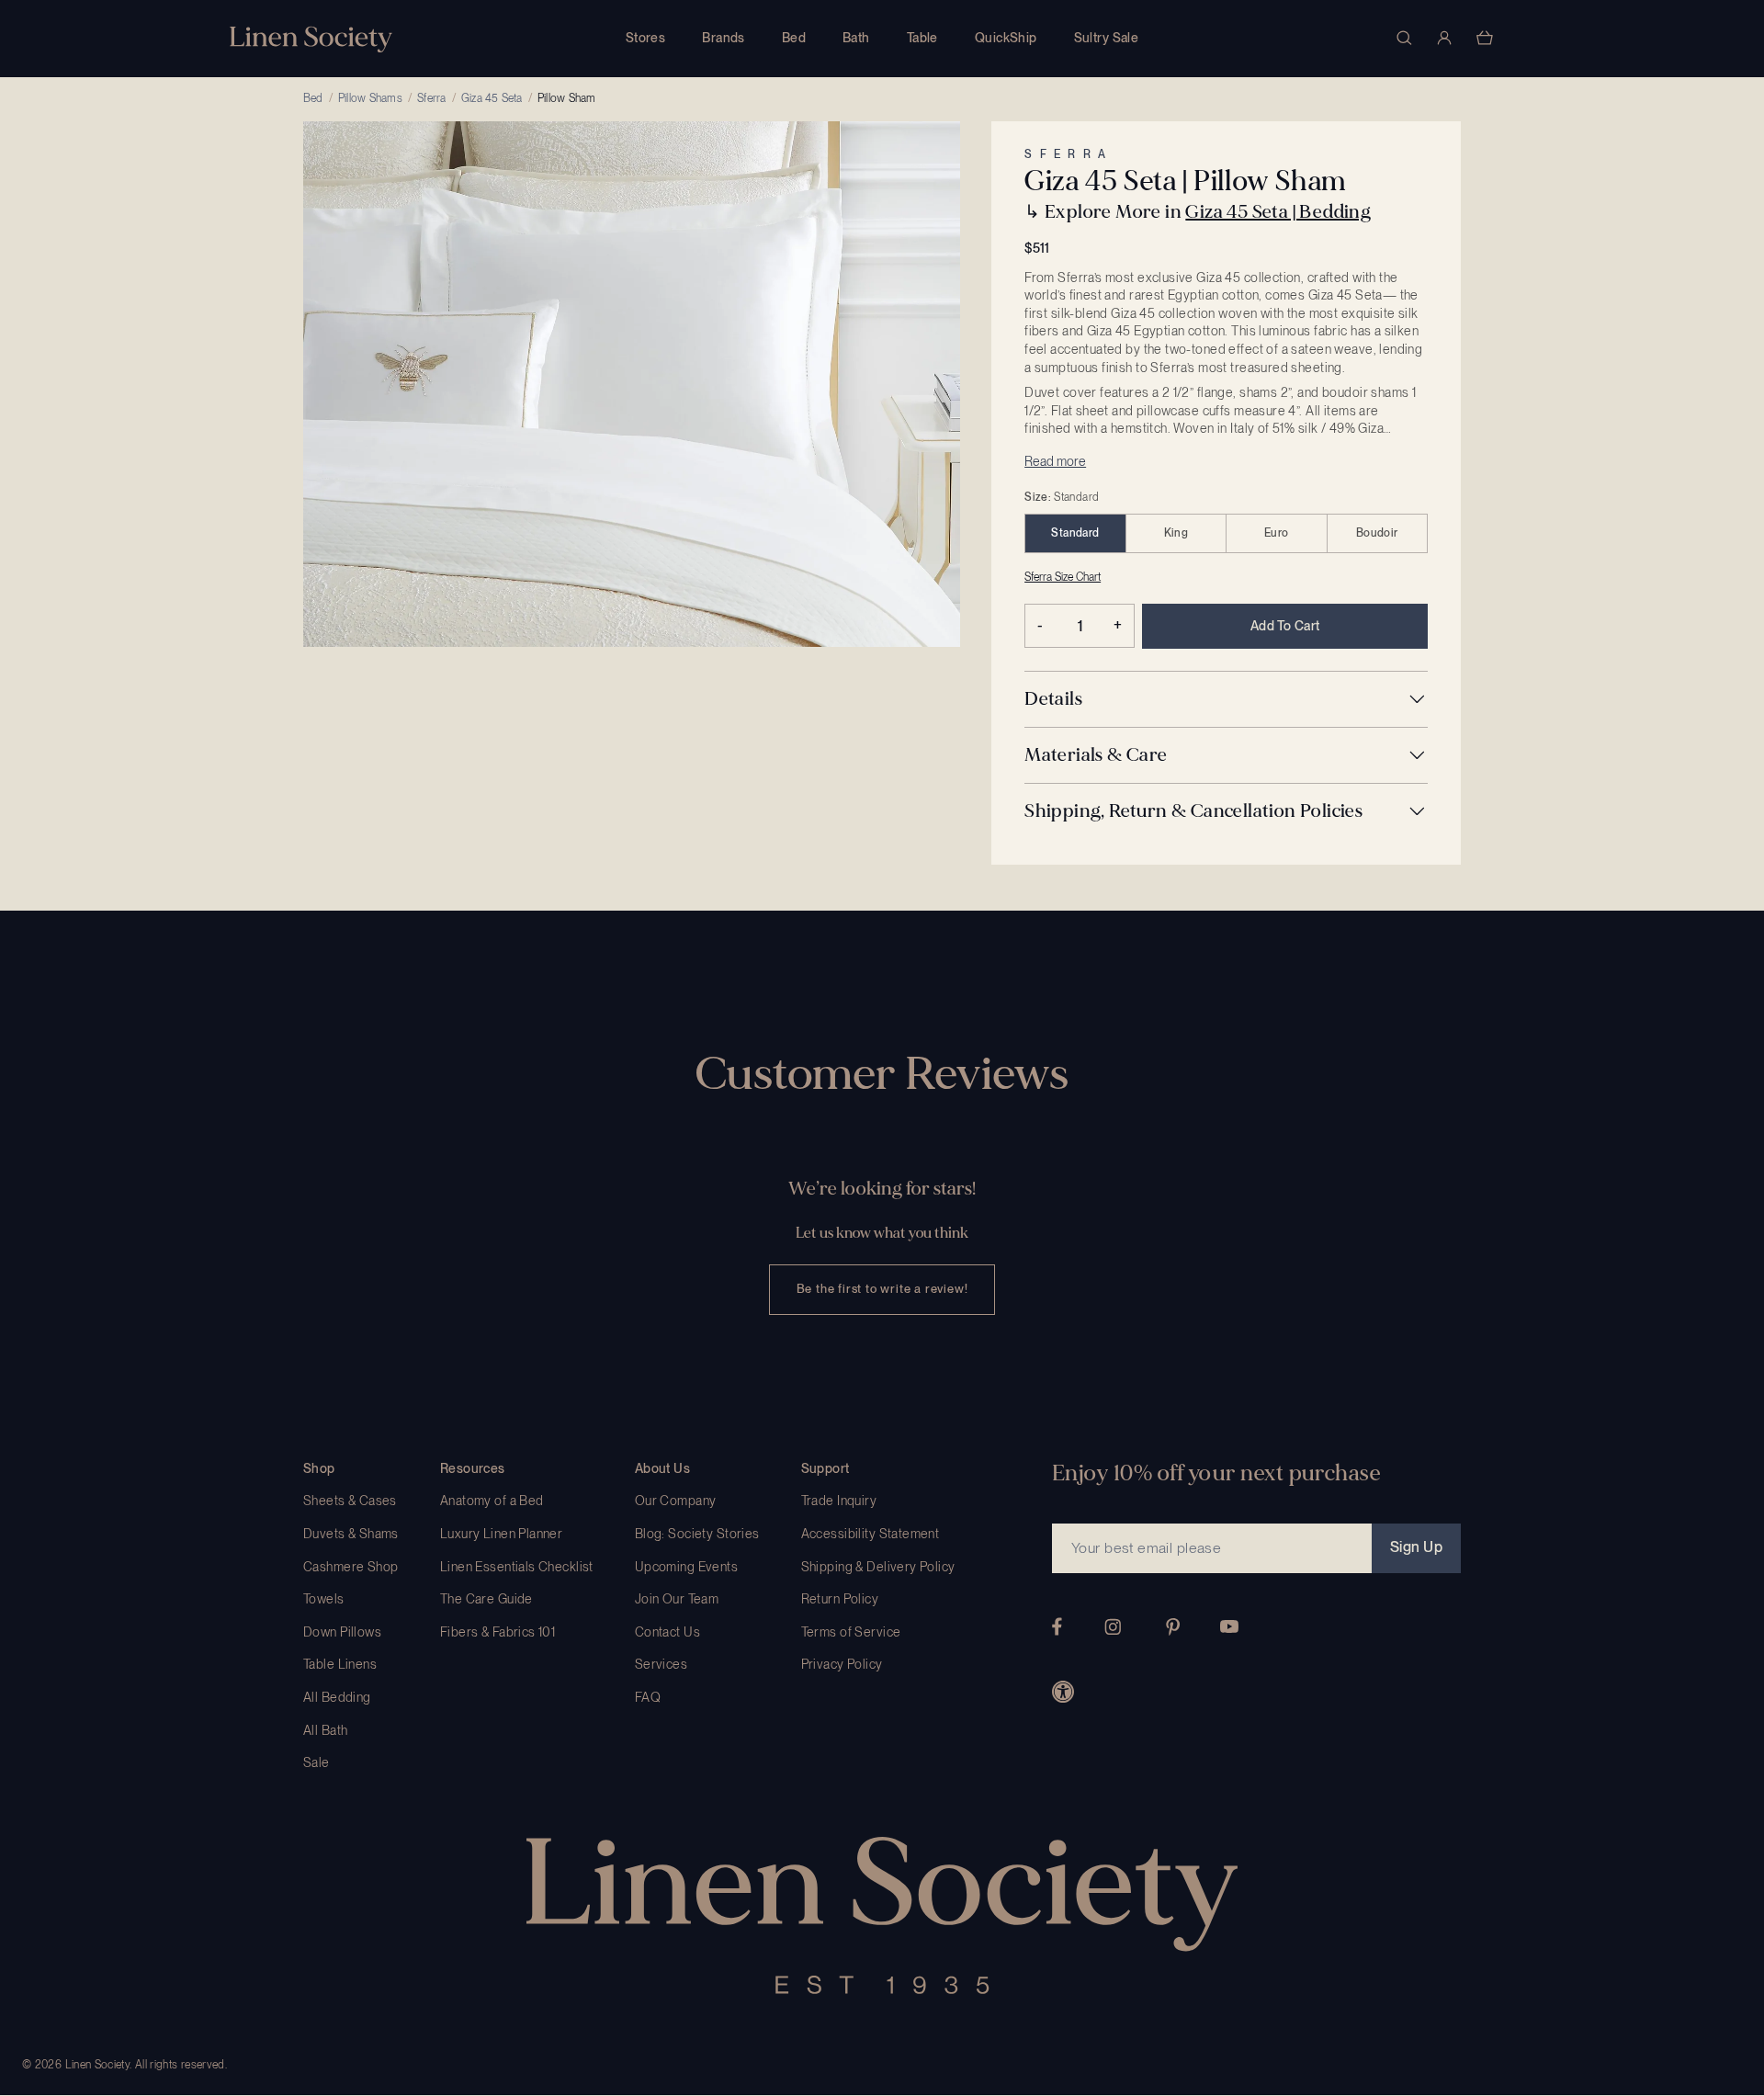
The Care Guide (486, 1599)
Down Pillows (342, 1632)
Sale (317, 1762)
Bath (856, 38)
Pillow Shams (370, 98)
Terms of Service (851, 1632)
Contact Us (667, 1632)
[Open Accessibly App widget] (1063, 1692)
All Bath (325, 1730)
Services (661, 1664)
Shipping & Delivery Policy (878, 1567)
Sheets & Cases (350, 1501)
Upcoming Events (686, 1567)
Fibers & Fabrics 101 (498, 1632)
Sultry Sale (1107, 38)
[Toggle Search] (1404, 38)
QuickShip (1006, 38)
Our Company (676, 1501)
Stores (646, 38)
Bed (794, 38)
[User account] (1444, 38)
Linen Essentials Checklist (517, 1567)
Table (922, 38)
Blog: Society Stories (697, 1534)
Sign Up (1416, 1547)
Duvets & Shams (351, 1534)
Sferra (431, 98)
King (1176, 533)
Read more (1055, 461)
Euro (1276, 533)
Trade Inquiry (839, 1501)
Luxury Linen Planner (501, 1534)
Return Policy (840, 1599)
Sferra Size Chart (1063, 577)
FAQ (648, 1697)
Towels (324, 1599)
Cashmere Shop (351, 1567)
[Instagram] (1113, 1627)
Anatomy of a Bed (492, 1501)
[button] (1226, 699)
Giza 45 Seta (492, 98)
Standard (1075, 533)
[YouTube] (1229, 1626)
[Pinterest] (1173, 1627)
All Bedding (337, 1697)
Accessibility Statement (871, 1534)
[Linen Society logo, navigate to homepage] (311, 39)
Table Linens (340, 1664)
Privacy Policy (842, 1664)
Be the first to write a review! (882, 1289)
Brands (724, 38)
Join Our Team (677, 1599)
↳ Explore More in (1198, 212)
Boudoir (1377, 533)
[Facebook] (1057, 1626)
